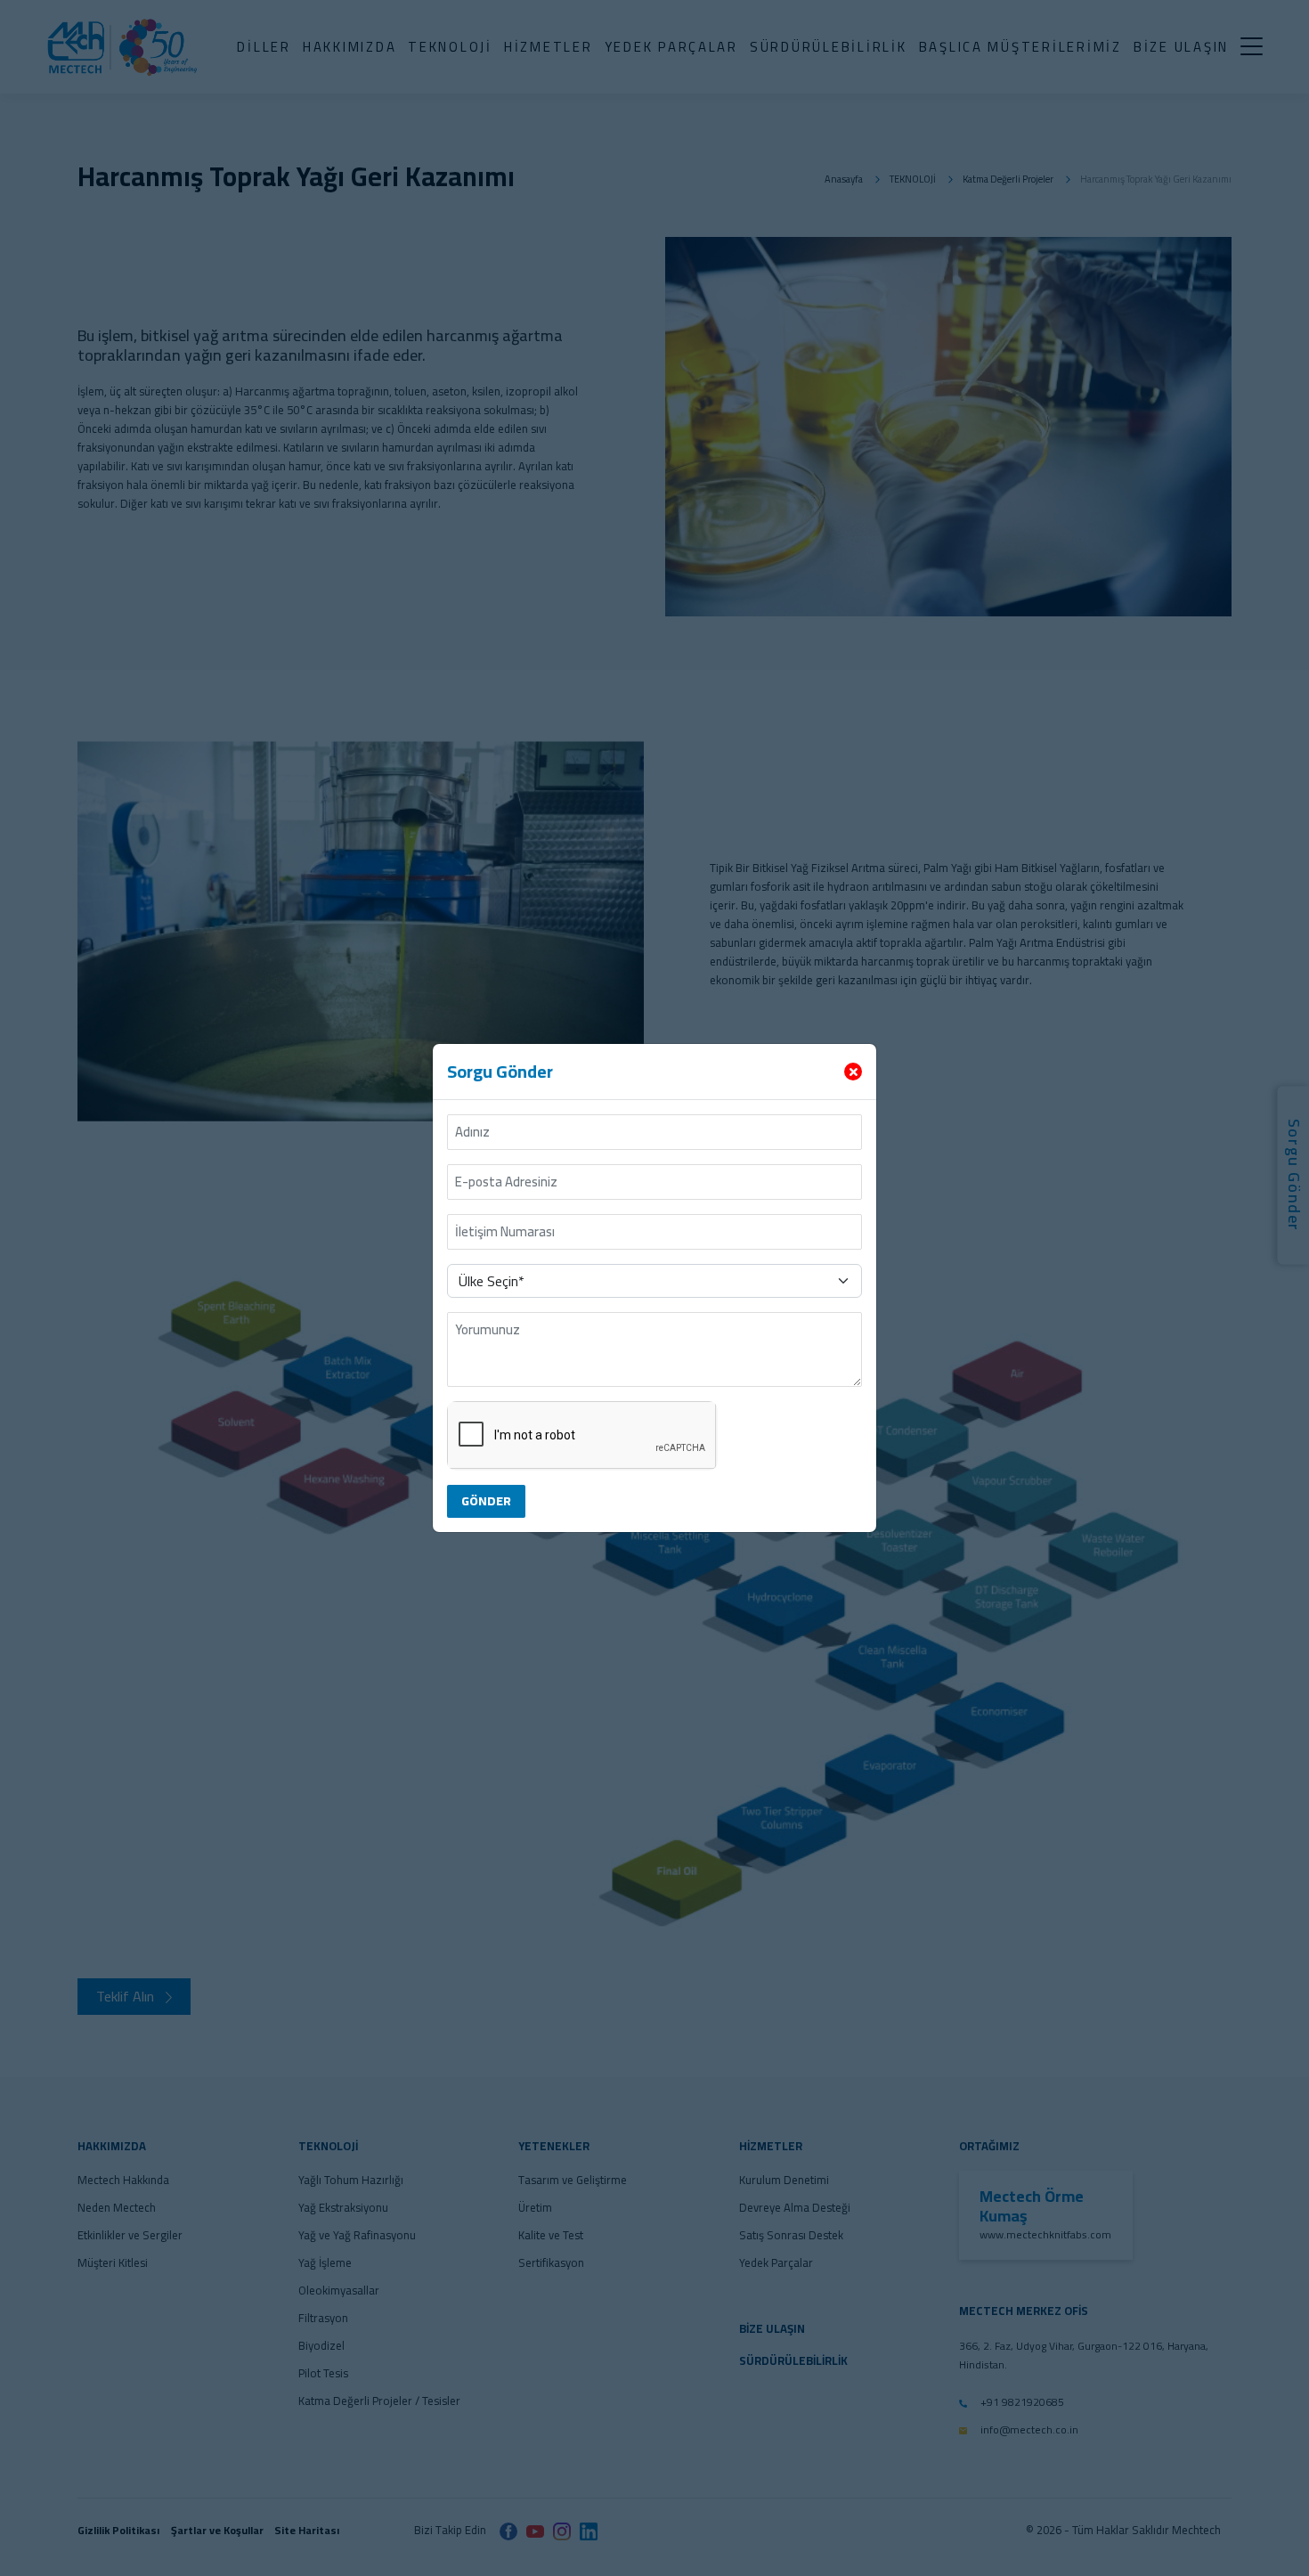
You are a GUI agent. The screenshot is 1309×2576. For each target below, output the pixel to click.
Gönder (486, 1501)
